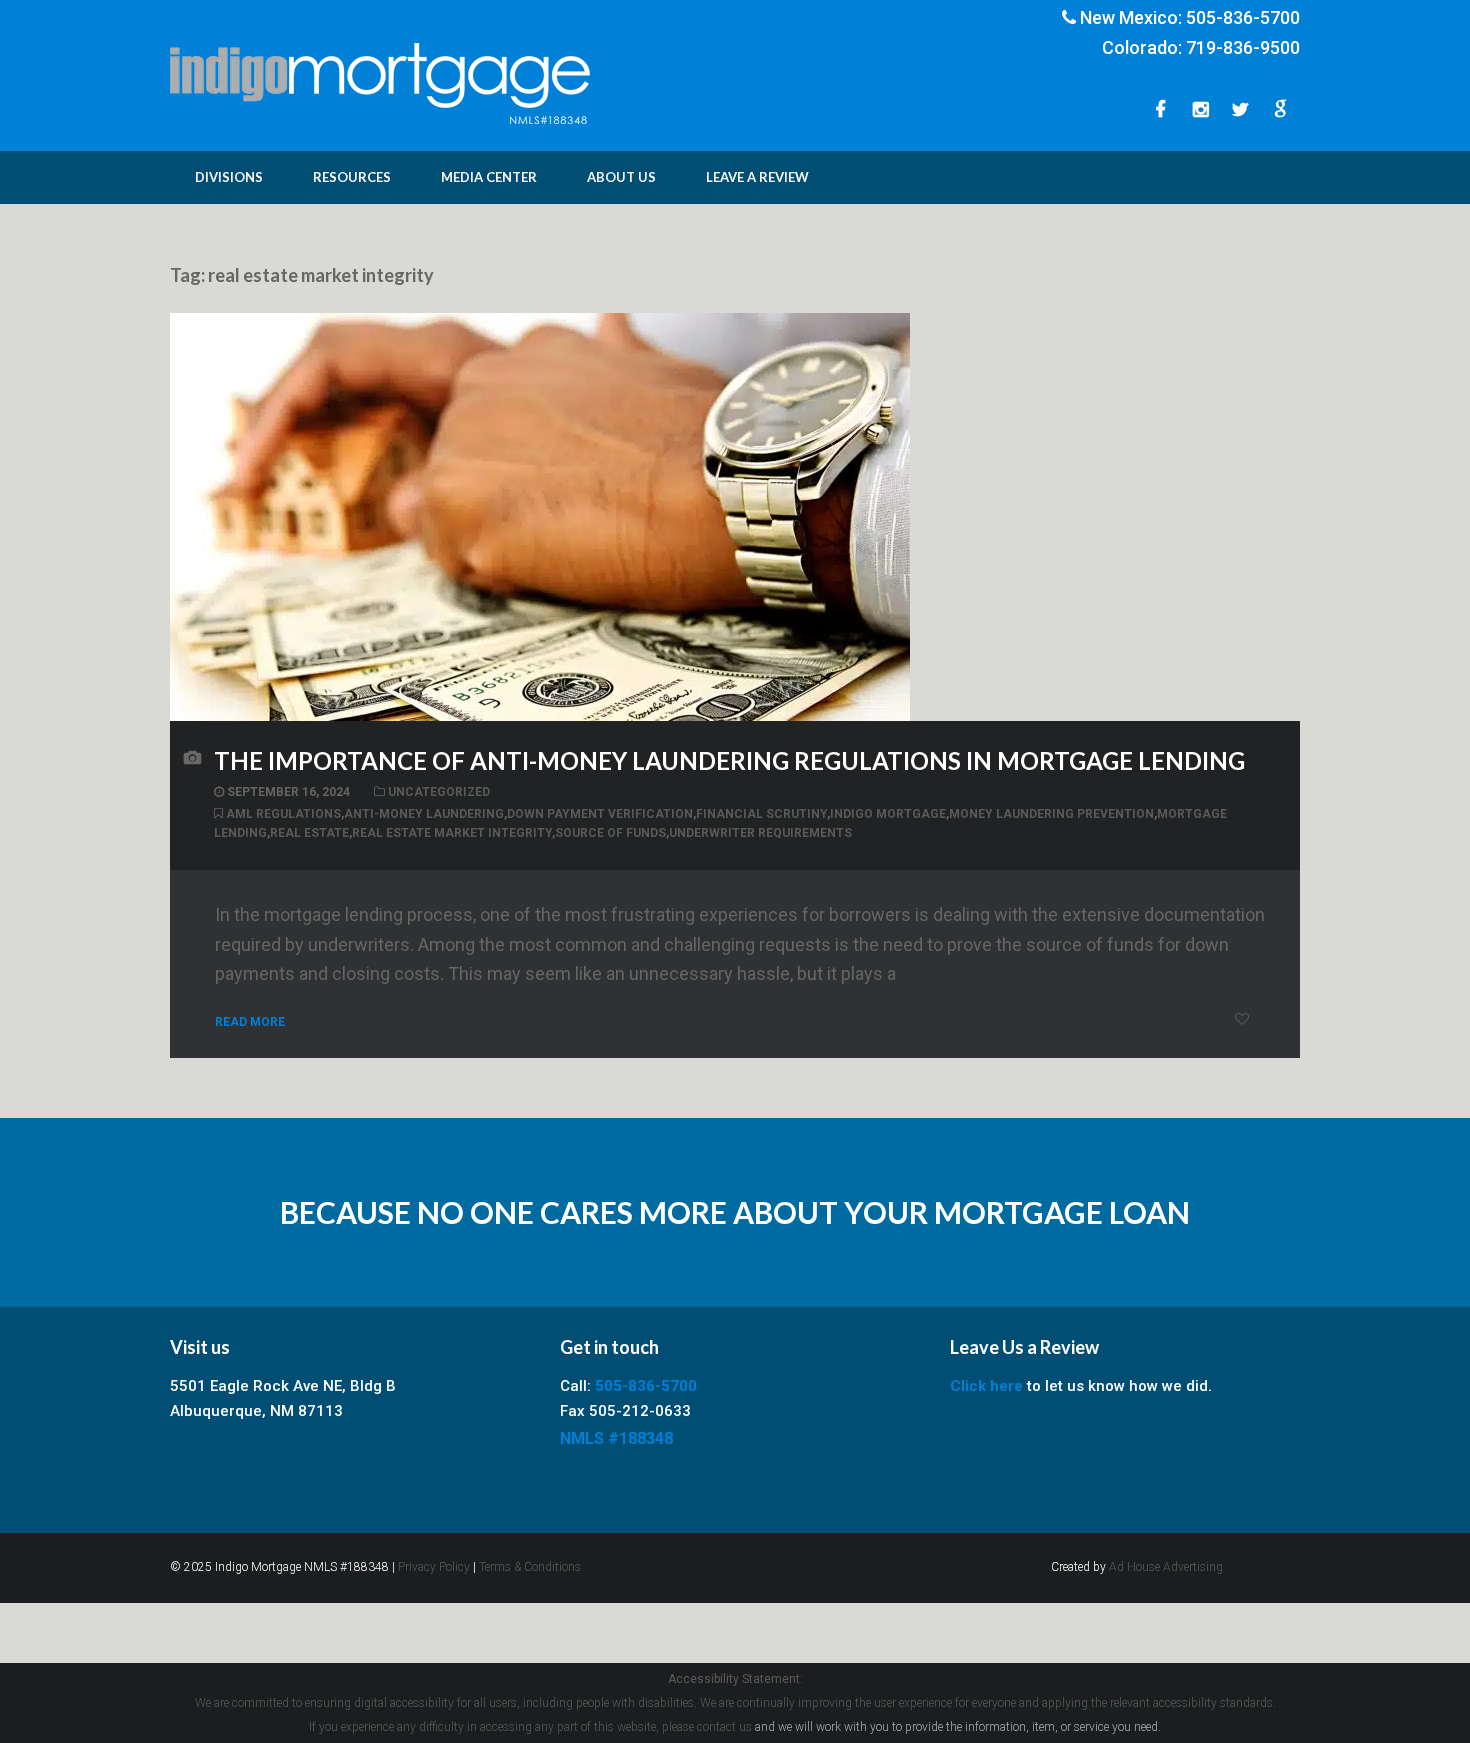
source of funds (610, 833)
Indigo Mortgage (888, 814)
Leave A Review (757, 177)
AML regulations (283, 814)
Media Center (489, 177)
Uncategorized (439, 792)
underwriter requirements (760, 833)
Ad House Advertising (1166, 1567)
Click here (986, 1386)
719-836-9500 (1243, 47)
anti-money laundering (424, 814)
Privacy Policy (434, 1567)
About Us (621, 177)
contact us (724, 1727)
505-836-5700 (1243, 17)
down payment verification (600, 814)
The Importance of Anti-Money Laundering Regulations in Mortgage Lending (729, 760)
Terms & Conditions (530, 1567)
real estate (309, 833)
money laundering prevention (1051, 814)
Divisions (229, 177)
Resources (352, 177)
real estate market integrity (452, 833)
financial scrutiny (761, 814)
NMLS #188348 (616, 1438)
